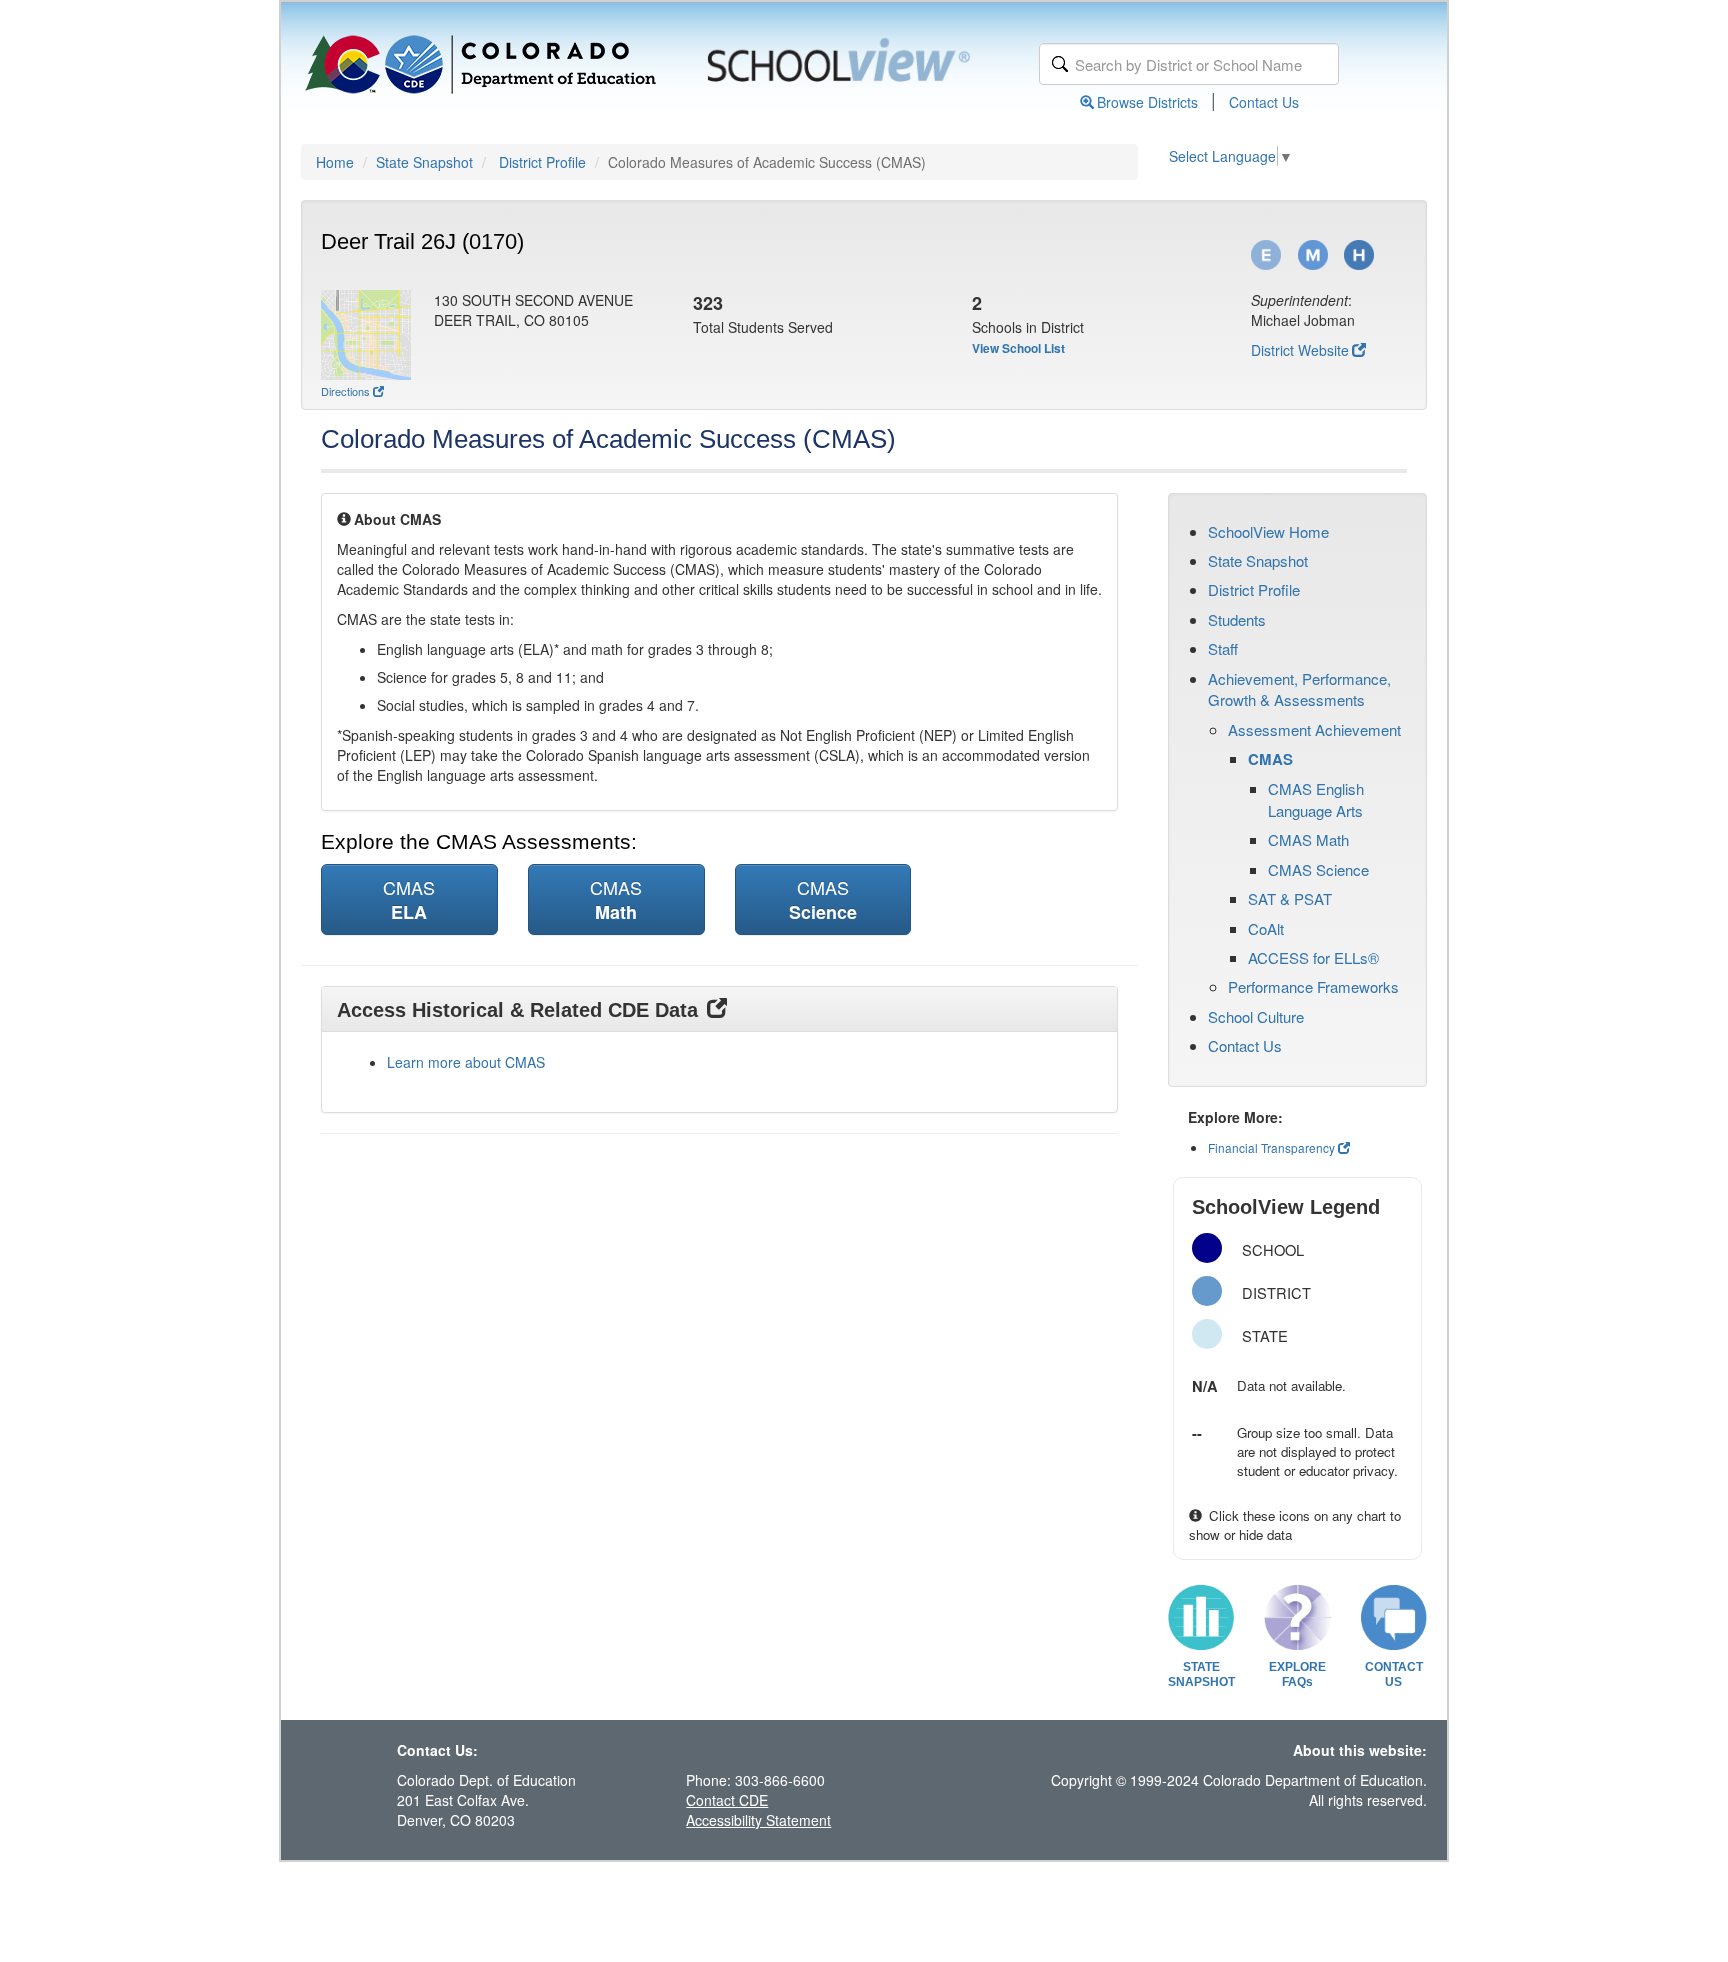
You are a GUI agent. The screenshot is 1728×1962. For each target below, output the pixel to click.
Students (1237, 619)
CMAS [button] (409, 899)
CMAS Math (1308, 839)
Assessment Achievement (1314, 729)
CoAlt (1266, 928)
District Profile (542, 162)
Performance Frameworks (1313, 986)
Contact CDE (727, 1800)
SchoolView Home (1268, 531)
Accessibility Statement (758, 1820)
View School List (1018, 348)
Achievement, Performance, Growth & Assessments (1299, 689)
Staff (1223, 648)
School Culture (1256, 1016)
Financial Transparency (1271, 1147)
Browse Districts (1147, 102)
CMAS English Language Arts (1316, 799)
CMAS (1270, 759)
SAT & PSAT (1290, 898)
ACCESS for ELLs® (1313, 957)
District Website (1300, 350)
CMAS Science (1318, 869)
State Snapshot (424, 162)
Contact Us (1264, 102)
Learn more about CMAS (466, 1062)
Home (335, 162)
